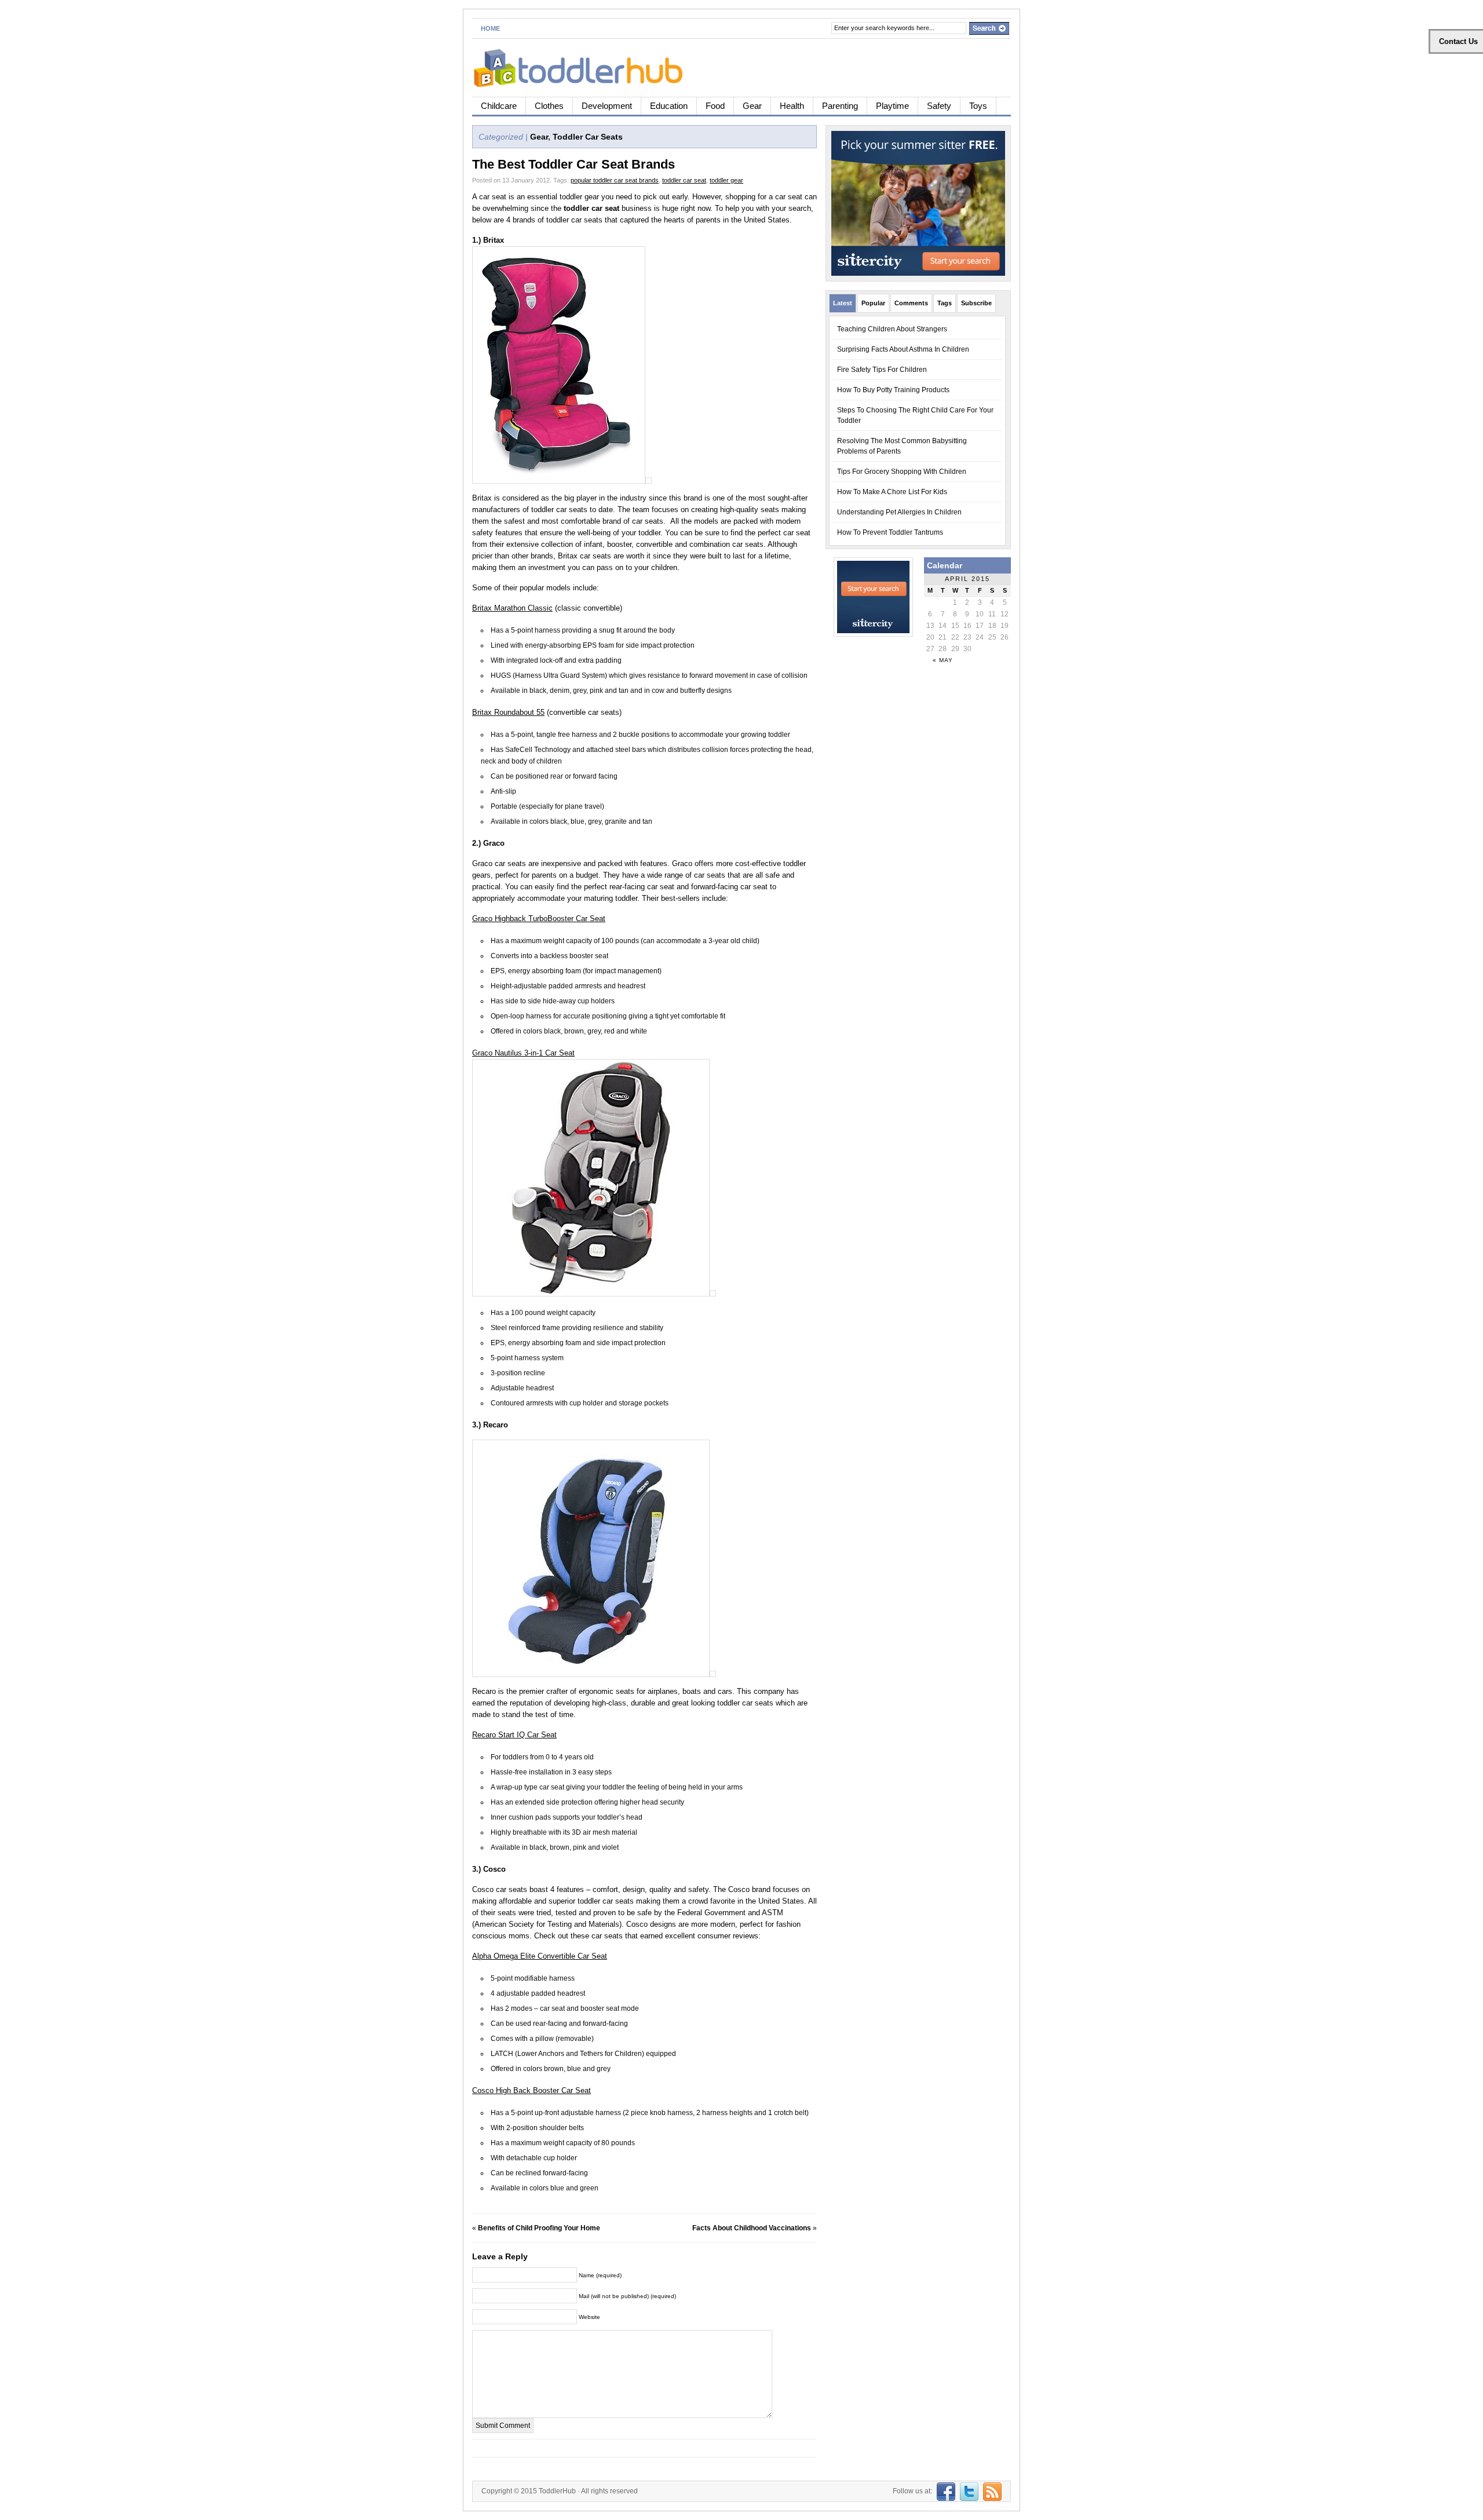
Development (607, 106)
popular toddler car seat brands (615, 180)
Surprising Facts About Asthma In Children (903, 349)
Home (490, 28)
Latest (843, 303)
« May (943, 660)
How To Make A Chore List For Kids (892, 492)
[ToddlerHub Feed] (991, 2491)
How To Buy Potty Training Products (893, 390)
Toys (978, 106)
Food (715, 106)
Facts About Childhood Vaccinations (752, 2228)
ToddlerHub (557, 2491)
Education (669, 106)
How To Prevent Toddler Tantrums (890, 532)
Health (792, 106)
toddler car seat (684, 180)
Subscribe (976, 303)
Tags (945, 303)
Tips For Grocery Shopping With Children (902, 472)
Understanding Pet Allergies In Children (899, 512)
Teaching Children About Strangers (892, 329)
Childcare (499, 106)
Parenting (840, 106)
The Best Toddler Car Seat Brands (574, 164)
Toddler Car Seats (588, 137)
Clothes (549, 106)
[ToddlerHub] (585, 66)
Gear (752, 106)
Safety (939, 106)
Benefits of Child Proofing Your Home (539, 2228)
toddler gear (726, 180)
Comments (911, 303)
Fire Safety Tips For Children (882, 370)
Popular (873, 303)
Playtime (892, 106)
